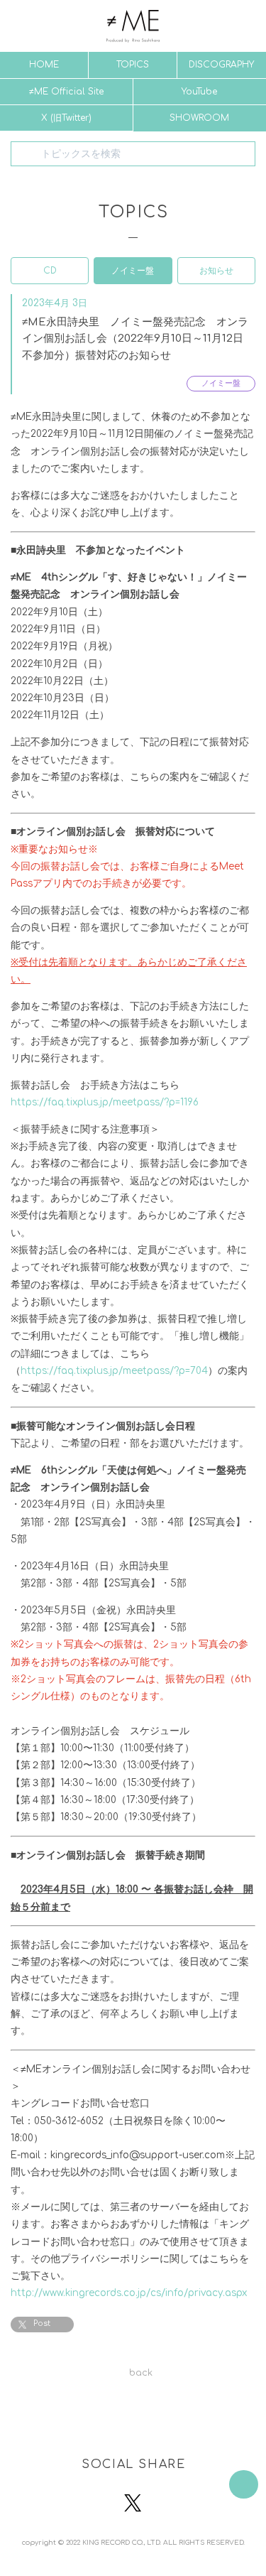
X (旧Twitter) (66, 118)
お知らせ (216, 271)
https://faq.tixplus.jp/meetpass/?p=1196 (105, 1102)
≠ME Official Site (66, 92)
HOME (44, 65)
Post (42, 2323)
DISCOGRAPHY (221, 65)
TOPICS (133, 65)
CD (50, 271)
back (141, 2373)
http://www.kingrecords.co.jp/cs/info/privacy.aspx (129, 2293)
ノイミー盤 (133, 271)
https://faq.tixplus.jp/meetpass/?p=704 (114, 1371)
